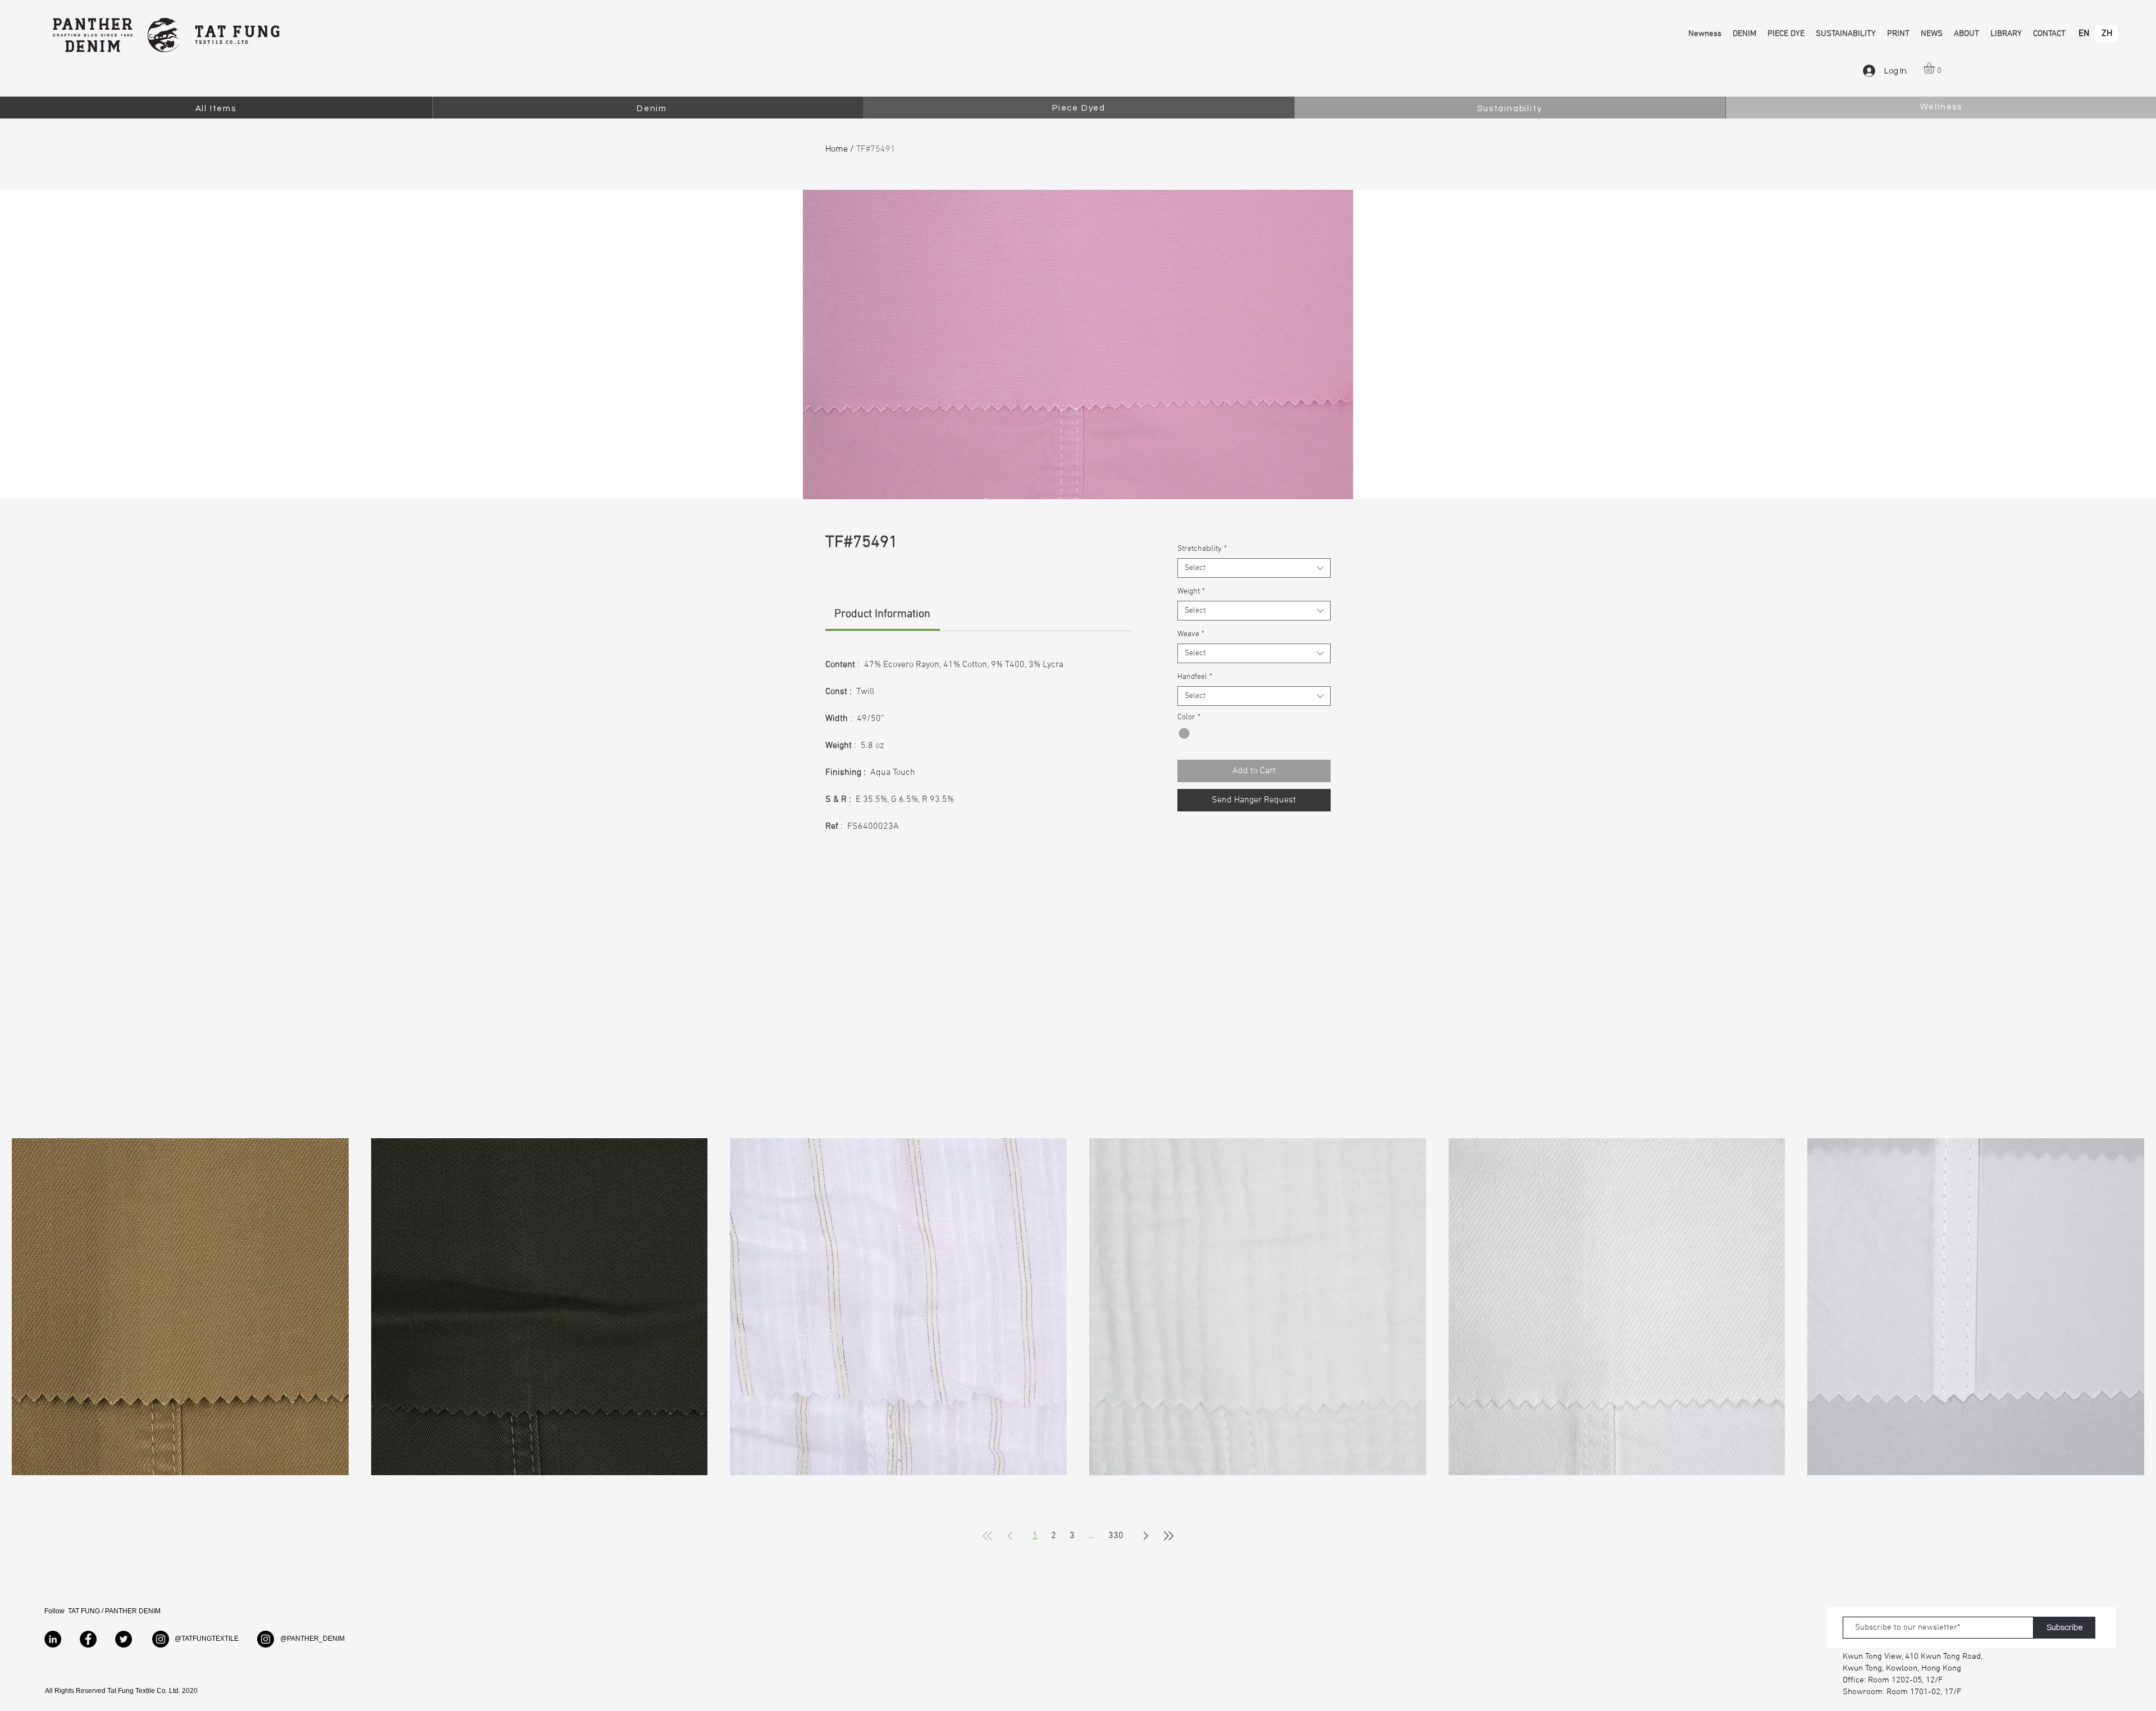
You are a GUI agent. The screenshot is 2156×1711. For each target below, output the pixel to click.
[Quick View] (180, 1307)
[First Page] (988, 1536)
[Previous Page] (1010, 1536)
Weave (1191, 634)
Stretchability (1202, 549)
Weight (1191, 592)
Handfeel (1195, 677)
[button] (1936, 68)
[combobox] (1254, 568)
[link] (882, 614)
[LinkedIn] (53, 1639)
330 (1116, 1536)
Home (837, 149)
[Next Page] (1146, 1536)
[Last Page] (1168, 1536)
